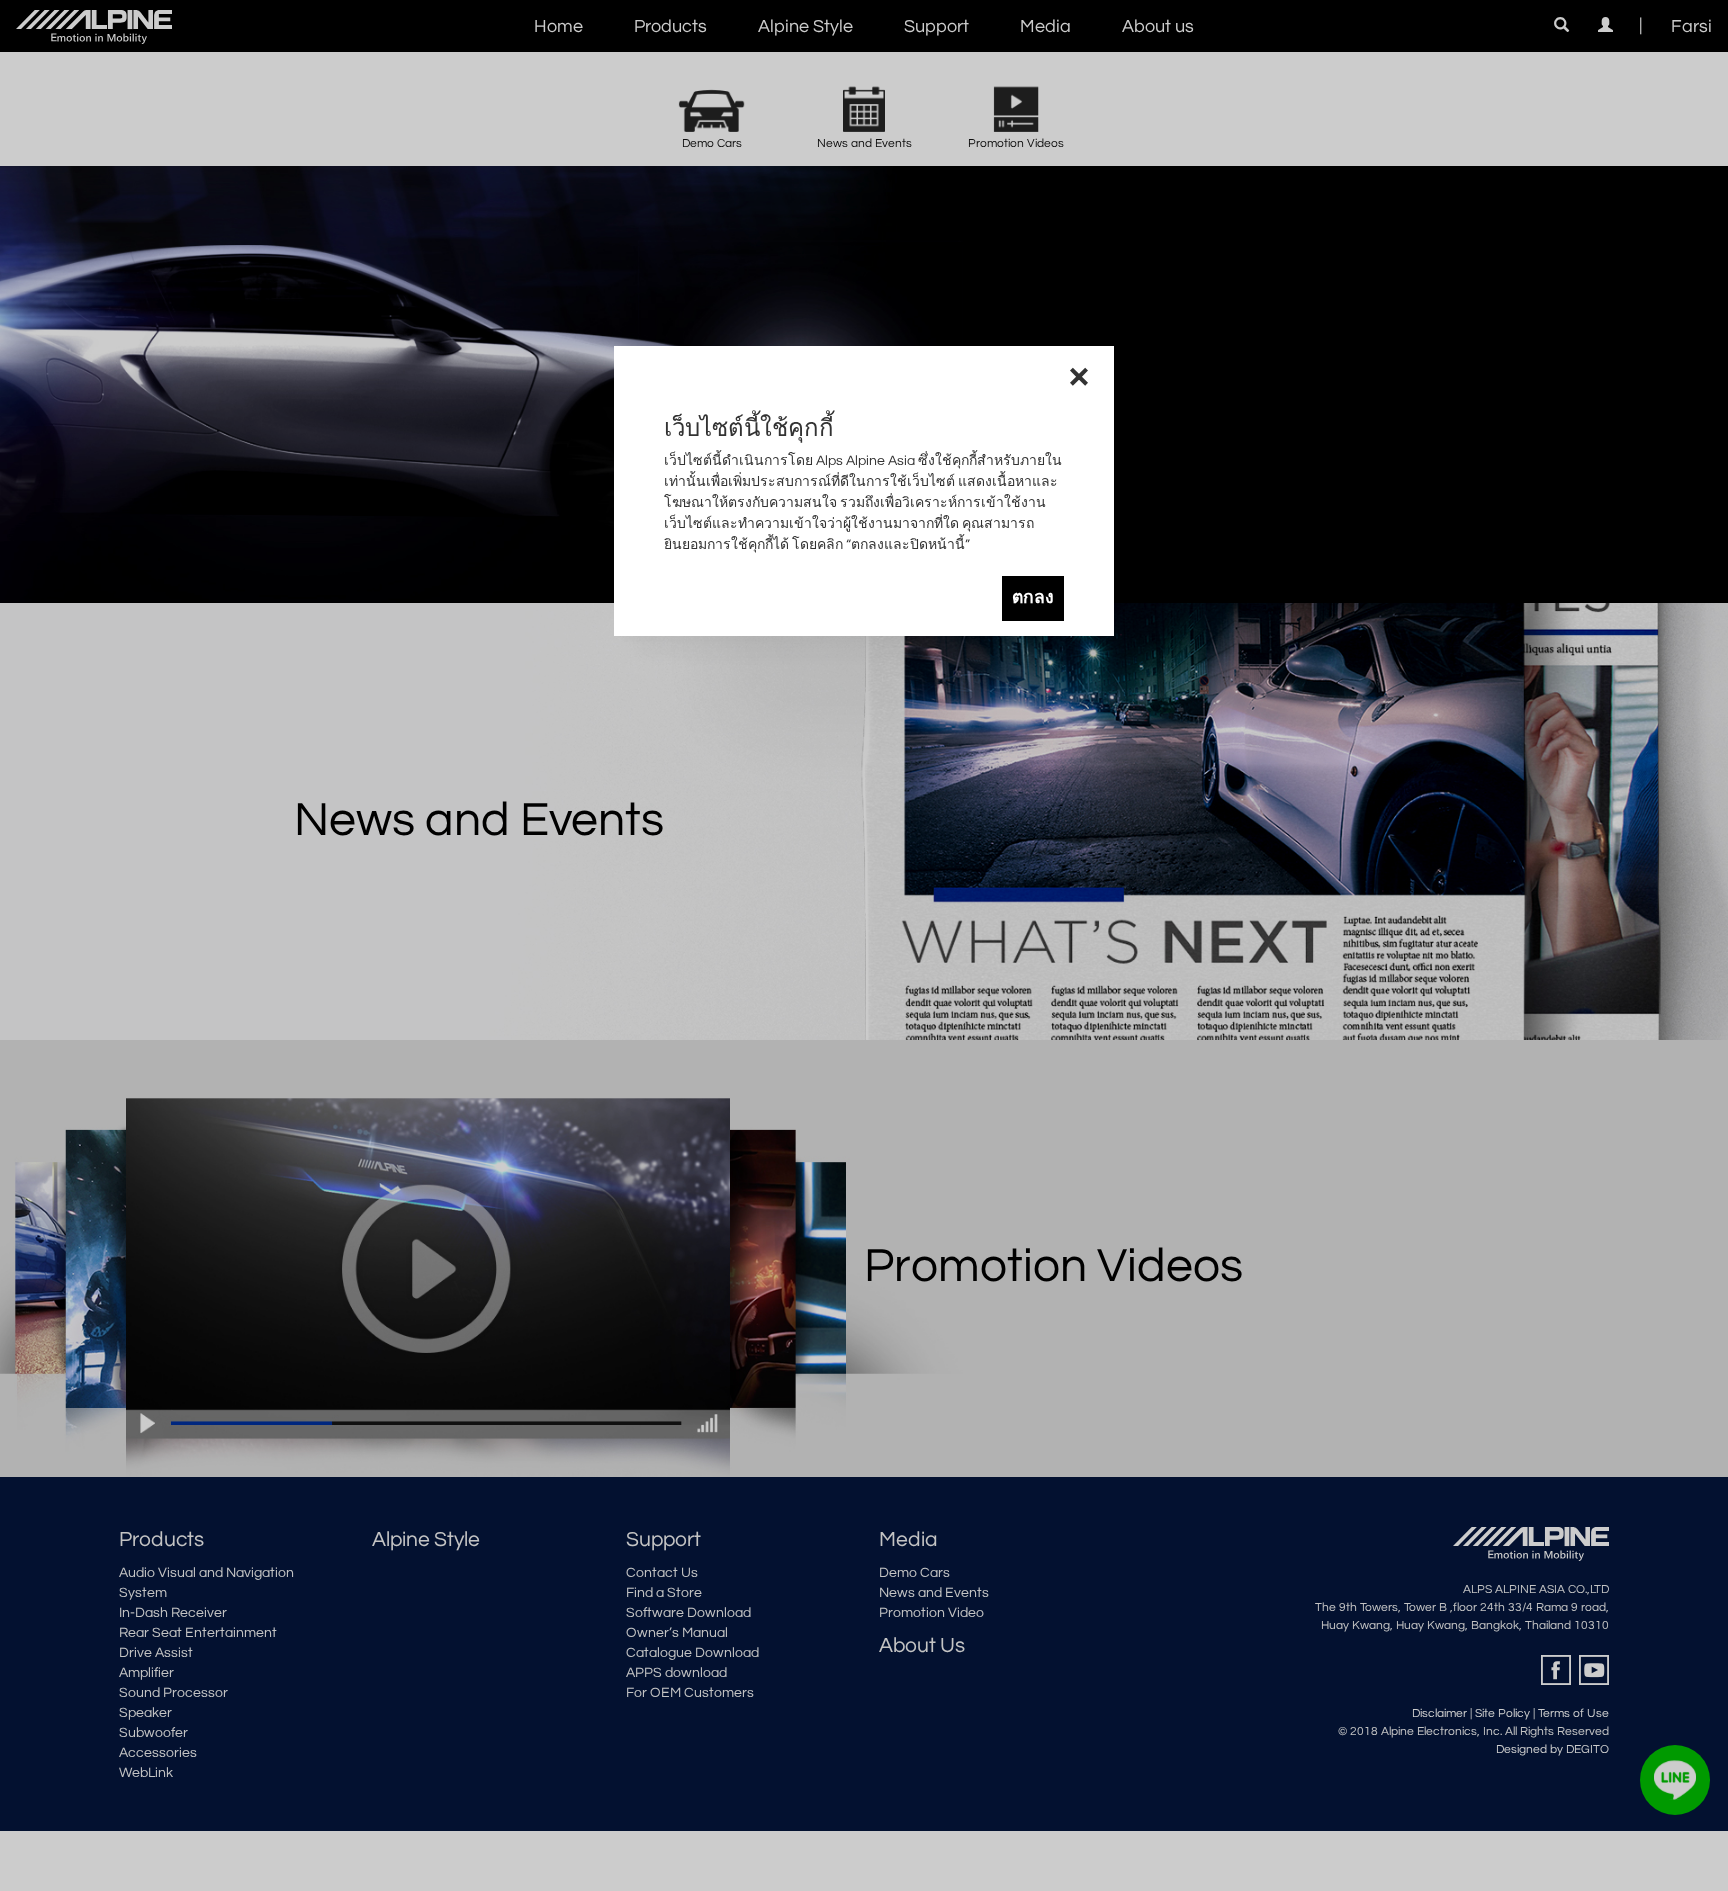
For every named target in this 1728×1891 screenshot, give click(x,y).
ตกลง (1033, 598)
